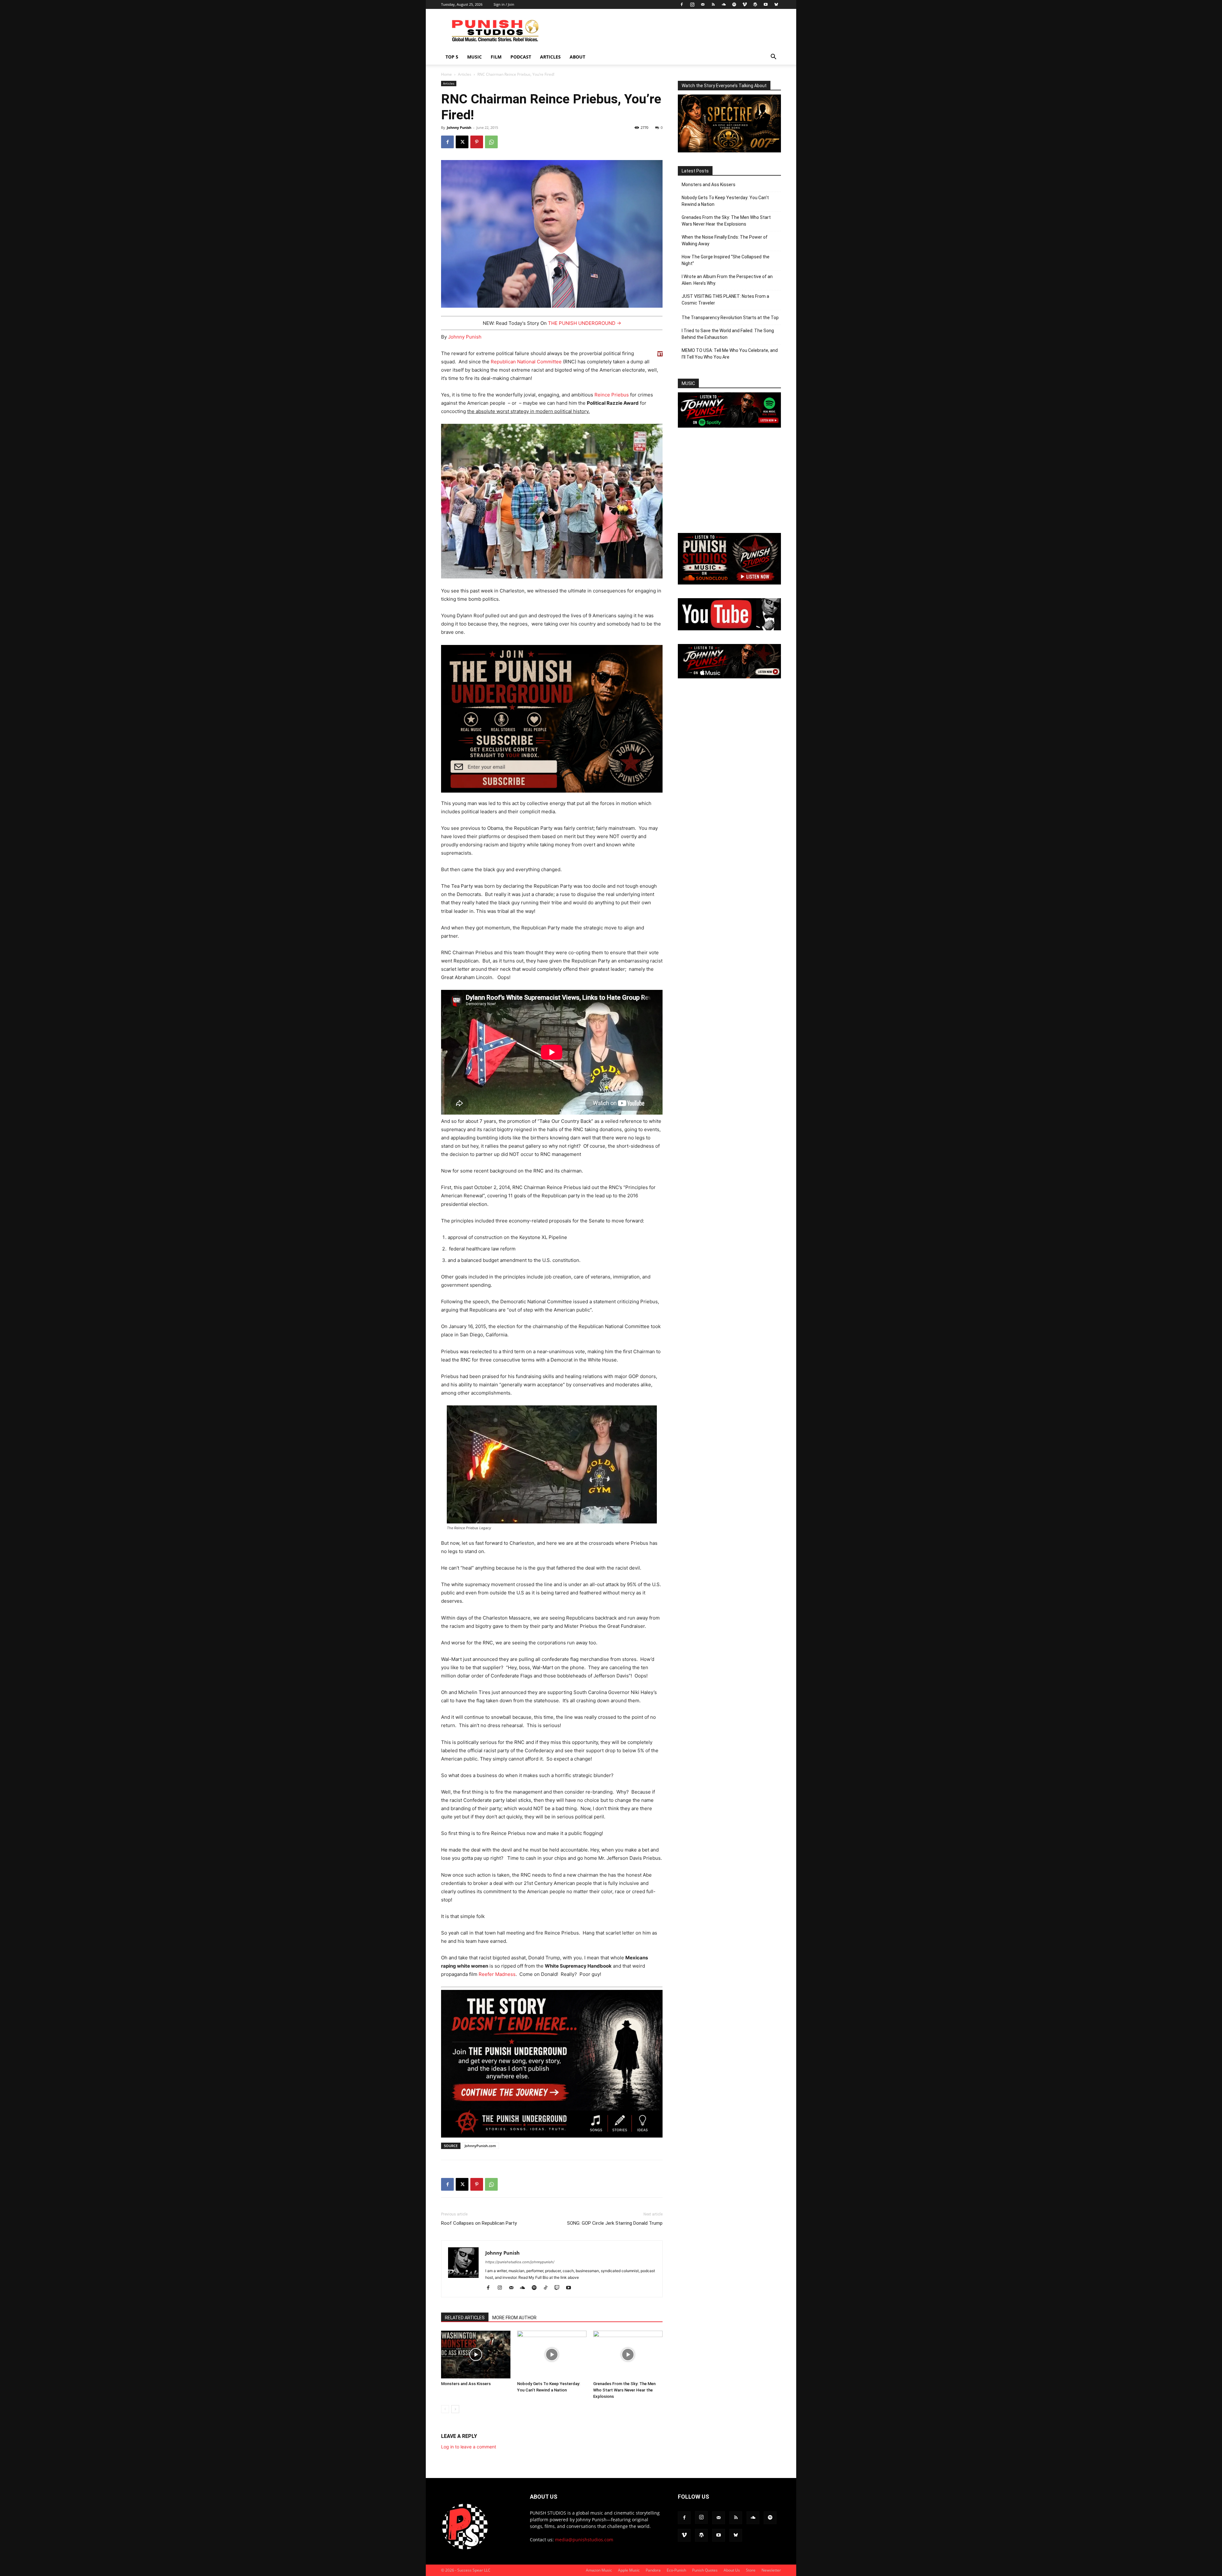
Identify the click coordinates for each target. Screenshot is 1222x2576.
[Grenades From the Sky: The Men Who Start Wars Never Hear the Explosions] (628, 2355)
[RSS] (713, 4)
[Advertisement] (665, 32)
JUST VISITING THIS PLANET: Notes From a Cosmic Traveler (725, 300)
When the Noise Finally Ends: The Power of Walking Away (725, 240)
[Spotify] (734, 4)
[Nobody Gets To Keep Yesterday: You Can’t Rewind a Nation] (552, 2355)
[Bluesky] (776, 4)
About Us (732, 2570)
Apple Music (629, 2570)
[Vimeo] (745, 4)
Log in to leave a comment (469, 2447)
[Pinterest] (477, 142)
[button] (773, 57)
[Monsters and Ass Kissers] (476, 2355)
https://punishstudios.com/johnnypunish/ (520, 2262)
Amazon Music (599, 2570)
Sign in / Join (504, 4)
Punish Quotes (705, 2570)
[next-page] (455, 2409)
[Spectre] (729, 151)
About (577, 57)
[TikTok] (548, 2288)
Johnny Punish (459, 127)
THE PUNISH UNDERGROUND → (585, 323)
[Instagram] (692, 4)
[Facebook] (682, 4)
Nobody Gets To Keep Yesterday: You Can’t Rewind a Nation (725, 201)
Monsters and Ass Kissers (466, 2384)
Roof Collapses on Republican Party (479, 2223)
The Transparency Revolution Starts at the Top (730, 318)
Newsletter (771, 2570)
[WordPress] (755, 4)
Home (446, 74)
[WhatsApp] (491, 142)
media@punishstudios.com (584, 2540)
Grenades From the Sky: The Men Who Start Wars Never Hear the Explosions (624, 2390)
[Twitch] (559, 2288)
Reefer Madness (497, 1974)
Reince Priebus (612, 395)
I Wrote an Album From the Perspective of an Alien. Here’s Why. (727, 280)
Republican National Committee (526, 362)
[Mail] (703, 4)
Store (751, 2570)
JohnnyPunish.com (480, 2146)
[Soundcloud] (724, 4)
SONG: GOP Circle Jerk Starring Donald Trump (615, 2223)
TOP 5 (452, 57)
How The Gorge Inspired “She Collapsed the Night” (726, 260)
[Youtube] (766, 4)
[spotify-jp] (729, 426)
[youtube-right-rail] (729, 629)
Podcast (521, 57)
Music (474, 57)
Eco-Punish (676, 2570)
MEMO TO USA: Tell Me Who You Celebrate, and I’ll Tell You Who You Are (730, 354)
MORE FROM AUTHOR (514, 2318)
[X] (462, 142)
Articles (550, 57)
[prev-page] (445, 2409)
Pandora (653, 2570)
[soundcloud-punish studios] (729, 583)
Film (496, 57)
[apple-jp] (729, 677)
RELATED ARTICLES (465, 2318)
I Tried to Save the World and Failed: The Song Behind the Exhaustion (728, 334)
